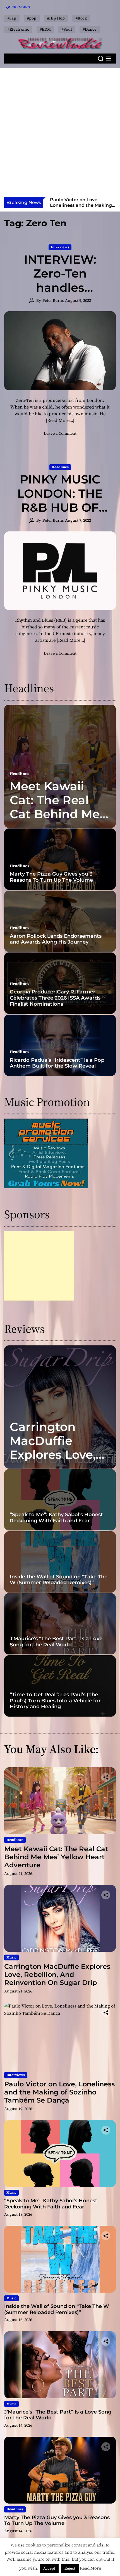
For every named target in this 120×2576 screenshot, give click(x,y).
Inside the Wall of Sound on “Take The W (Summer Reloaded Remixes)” (59, 1580)
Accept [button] (49, 2568)
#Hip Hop (56, 18)
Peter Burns (53, 300)
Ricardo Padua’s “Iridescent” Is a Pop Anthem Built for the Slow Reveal (57, 1063)
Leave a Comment (60, 433)
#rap (12, 18)
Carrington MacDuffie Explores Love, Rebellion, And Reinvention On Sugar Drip (57, 1462)
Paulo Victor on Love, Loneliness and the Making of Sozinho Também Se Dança (81, 208)
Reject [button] (70, 2568)
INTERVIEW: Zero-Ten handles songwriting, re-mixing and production (60, 295)
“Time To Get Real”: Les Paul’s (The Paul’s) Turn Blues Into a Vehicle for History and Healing (55, 1701)
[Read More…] (60, 420)
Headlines (60, 467)
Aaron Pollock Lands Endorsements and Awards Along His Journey (56, 939)
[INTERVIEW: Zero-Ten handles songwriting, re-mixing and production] (60, 351)
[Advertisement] (60, 134)
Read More (90, 2568)
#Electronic (18, 29)
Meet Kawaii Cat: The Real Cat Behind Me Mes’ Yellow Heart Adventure (55, 821)
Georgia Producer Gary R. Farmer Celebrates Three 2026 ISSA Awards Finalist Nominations (55, 998)
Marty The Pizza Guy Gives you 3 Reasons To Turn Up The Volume (51, 877)
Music (11, 1957)
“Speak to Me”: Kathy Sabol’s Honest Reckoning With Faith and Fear (56, 1518)
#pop (32, 18)
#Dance (90, 29)
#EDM (45, 29)
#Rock (81, 18)
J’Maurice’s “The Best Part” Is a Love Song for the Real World (56, 1642)
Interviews (60, 247)
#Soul (67, 29)
